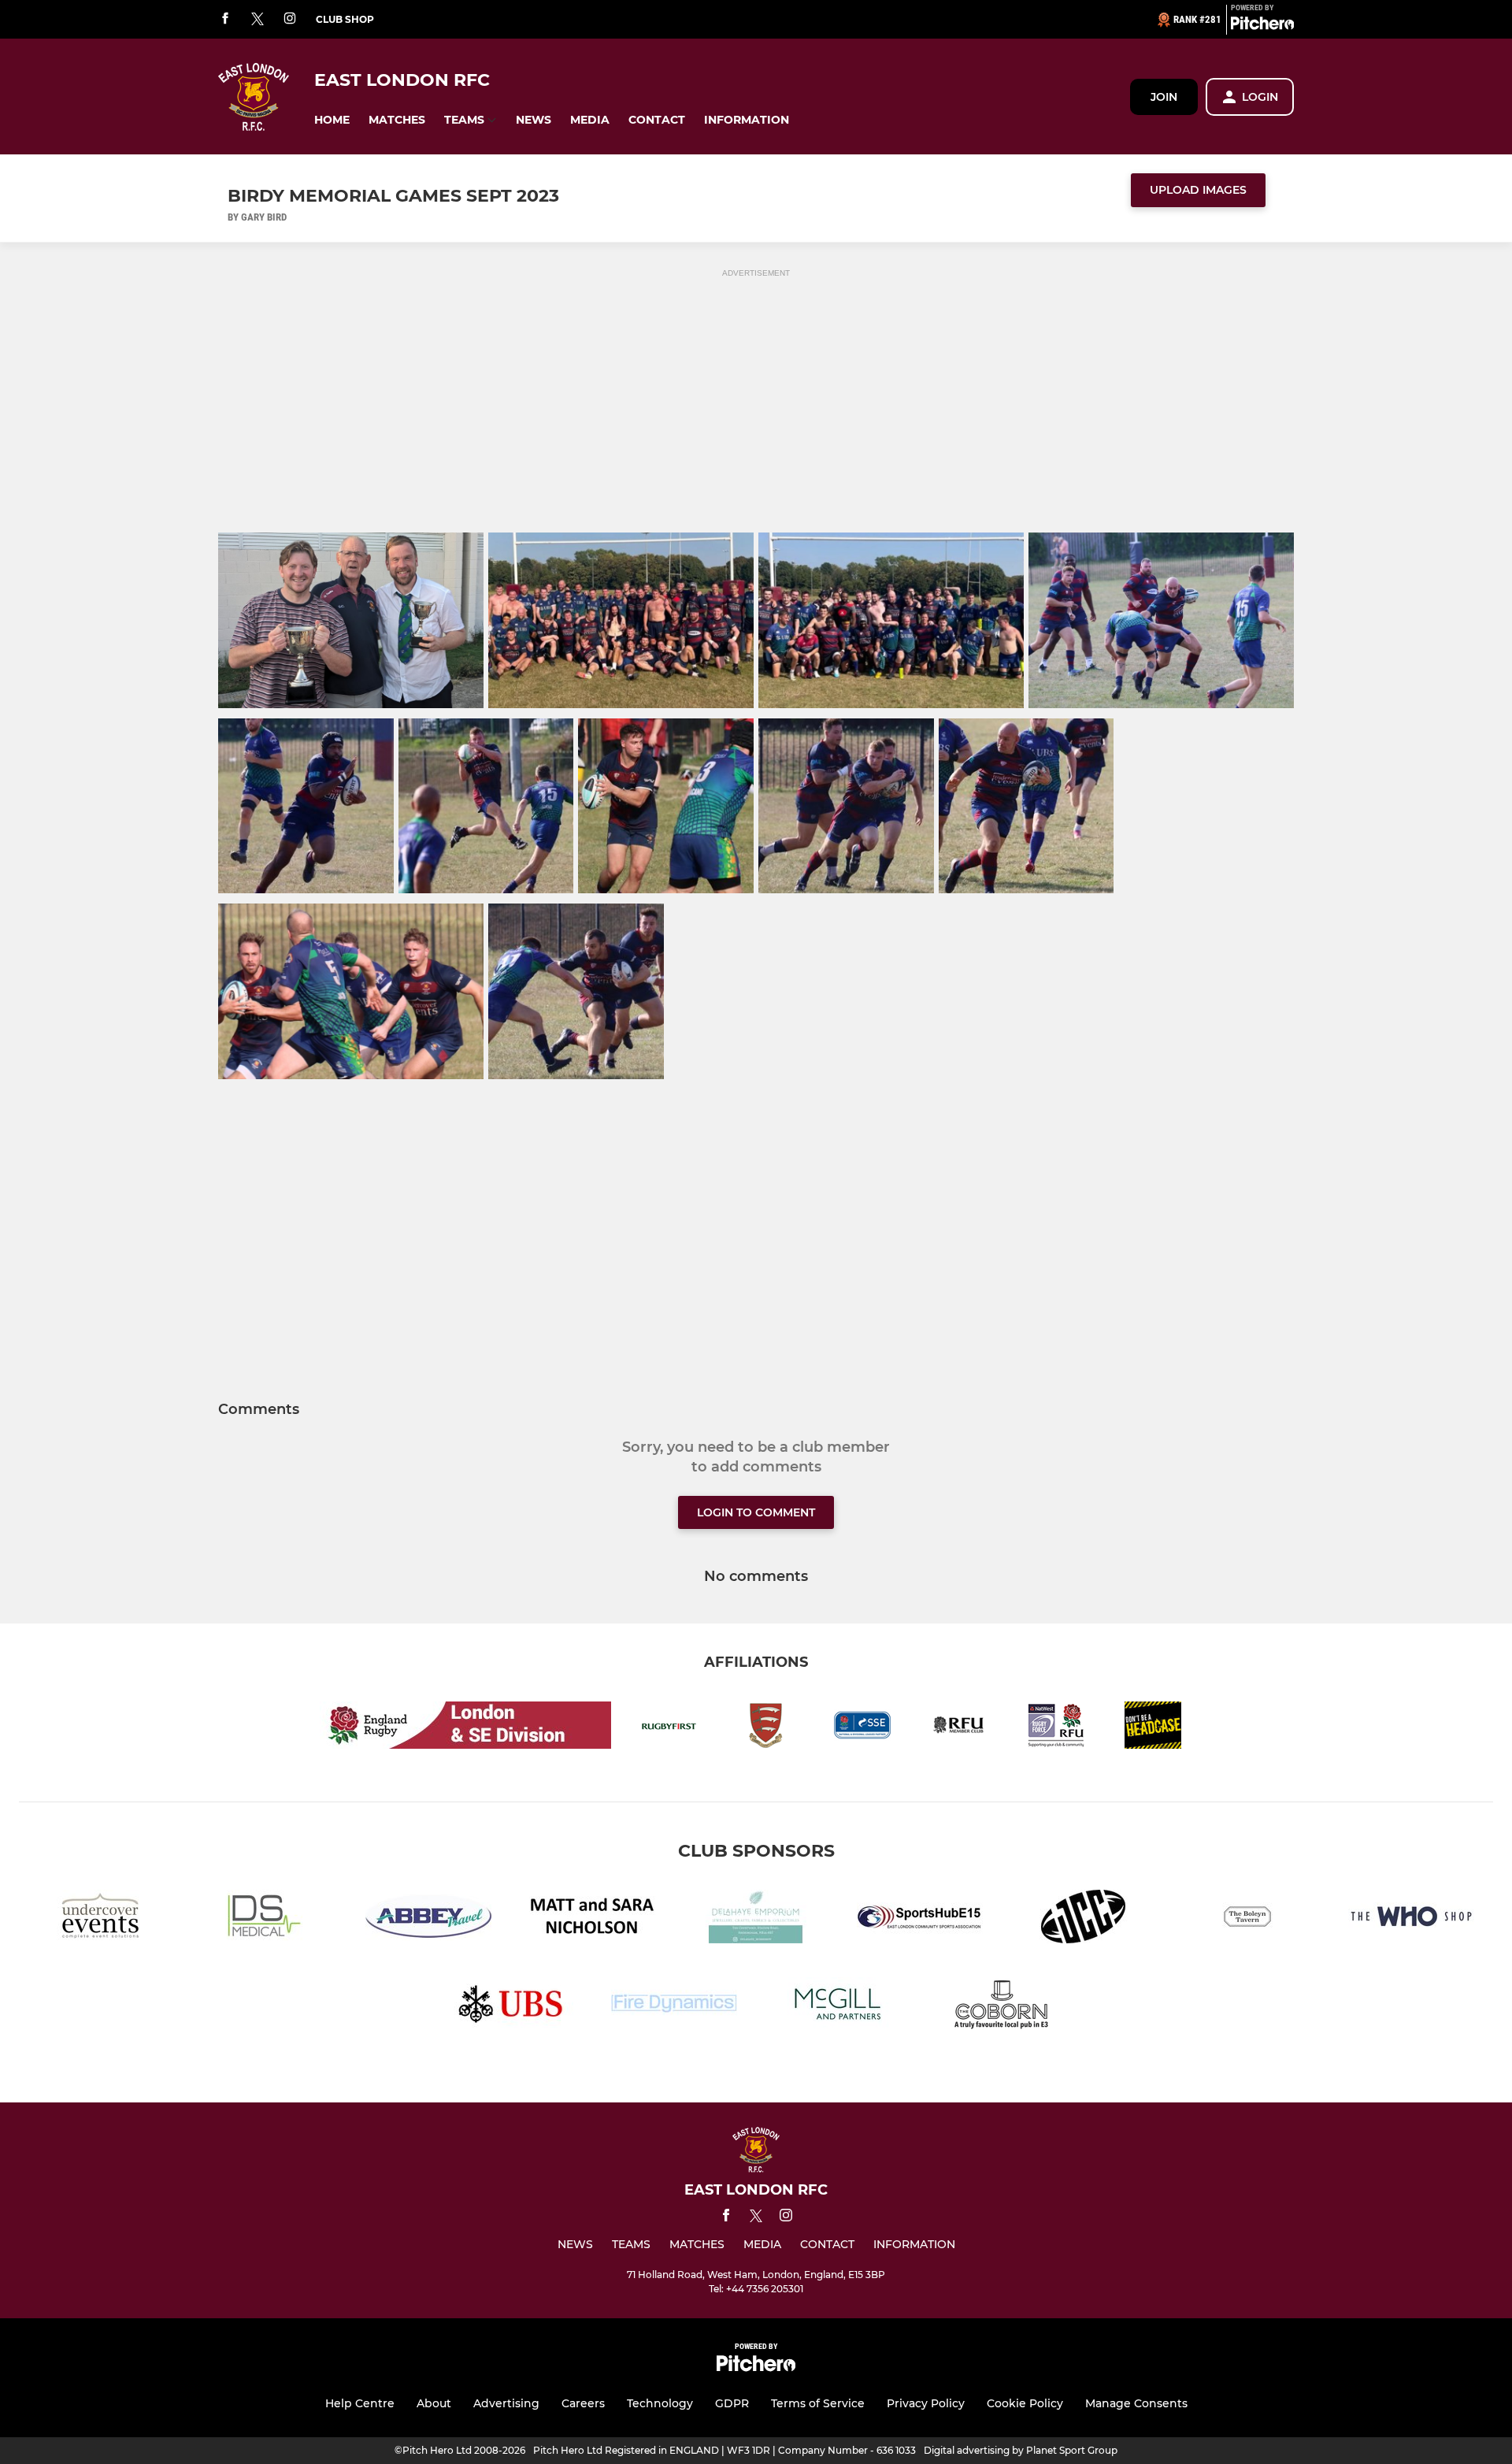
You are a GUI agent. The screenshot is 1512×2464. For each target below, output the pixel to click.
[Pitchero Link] (1262, 26)
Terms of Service (818, 2403)
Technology (660, 2403)
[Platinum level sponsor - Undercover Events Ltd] (101, 1919)
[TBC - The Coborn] (1002, 2007)
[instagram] (290, 19)
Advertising (506, 2403)
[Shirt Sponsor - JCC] (1084, 1919)
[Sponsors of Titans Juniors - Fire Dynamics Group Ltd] (674, 2007)
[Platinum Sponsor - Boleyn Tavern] (1247, 1919)
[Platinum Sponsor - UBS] (510, 2007)
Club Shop (345, 19)
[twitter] (258, 20)
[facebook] (225, 19)
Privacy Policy (926, 2403)
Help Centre (360, 2403)
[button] (332, 120)
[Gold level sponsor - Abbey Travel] (428, 1919)
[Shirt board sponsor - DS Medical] (265, 1919)
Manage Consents (1136, 2403)
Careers (583, 2403)
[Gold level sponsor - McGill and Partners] (838, 2007)
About (434, 2403)
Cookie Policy (1025, 2403)
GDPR (732, 2403)
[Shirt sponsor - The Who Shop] (1411, 1919)
